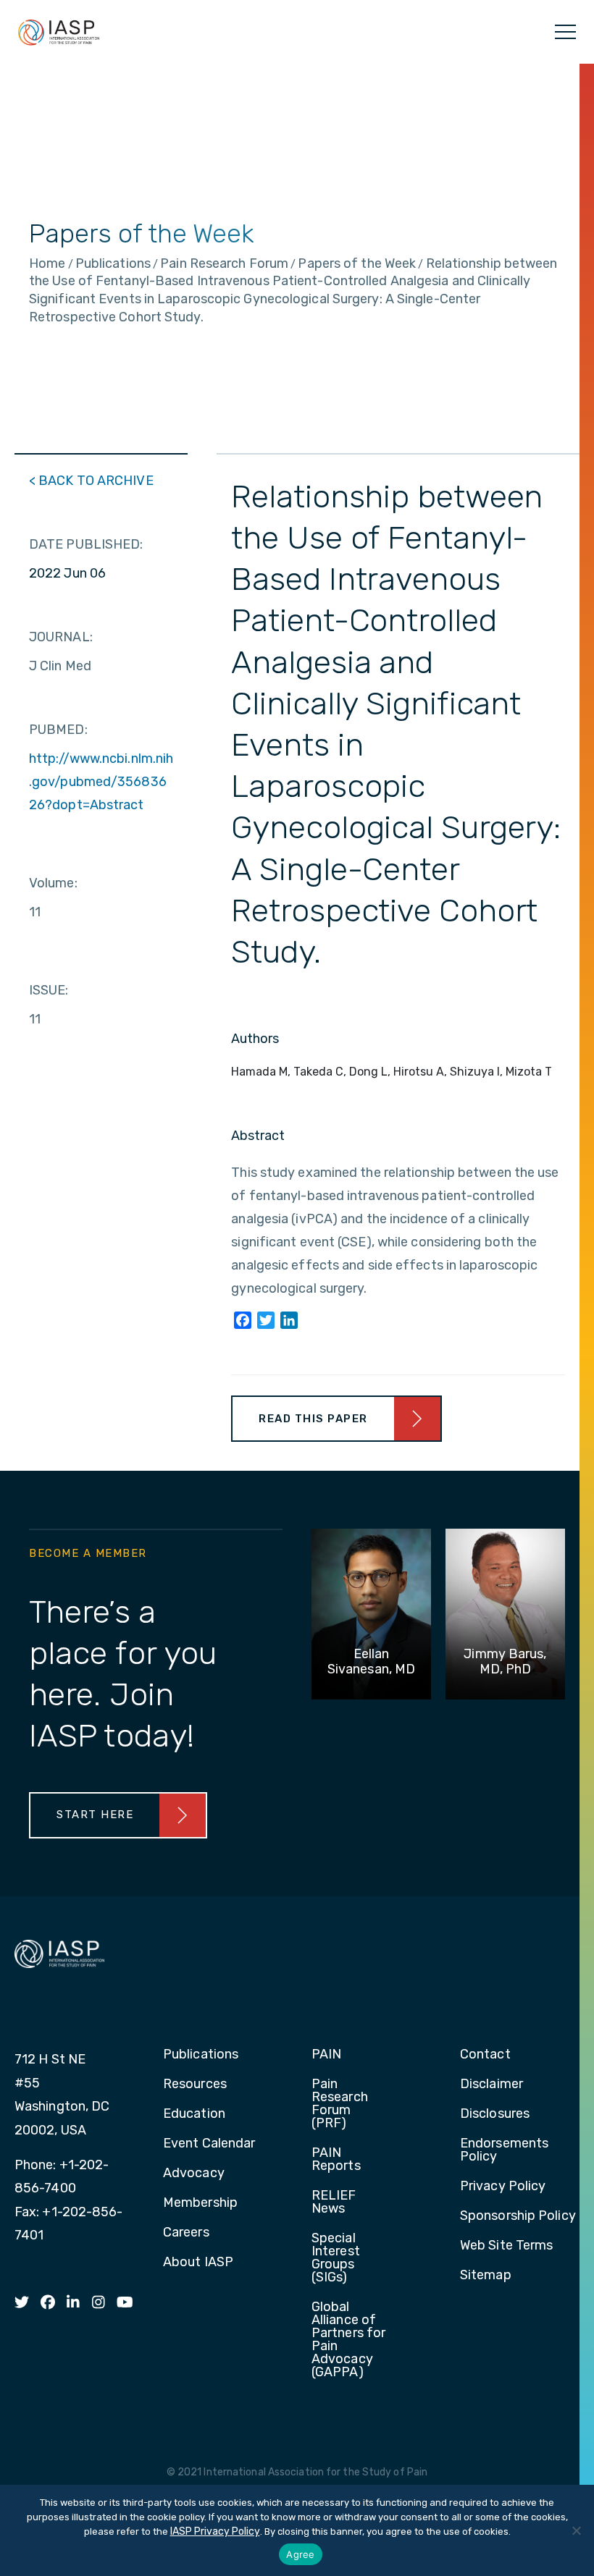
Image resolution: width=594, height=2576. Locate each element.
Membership (200, 2203)
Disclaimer (491, 2085)
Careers (186, 2233)
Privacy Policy (503, 2187)
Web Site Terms (506, 2246)
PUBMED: (58, 730)
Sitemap (486, 2276)
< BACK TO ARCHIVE (91, 481)
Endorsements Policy (504, 2150)
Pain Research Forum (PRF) (340, 2104)
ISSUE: (49, 990)
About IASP (198, 2263)
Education (194, 2114)
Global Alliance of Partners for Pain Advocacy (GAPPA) (348, 2340)
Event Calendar (209, 2144)
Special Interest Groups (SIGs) (336, 2258)
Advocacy (194, 2174)
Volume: (53, 883)
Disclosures (495, 2114)
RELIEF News (334, 2203)
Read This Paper (313, 1419)
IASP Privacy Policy (215, 2531)
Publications (201, 2055)
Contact (485, 2055)
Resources (195, 2085)
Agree (300, 2554)
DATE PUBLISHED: (86, 544)
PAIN (326, 2055)
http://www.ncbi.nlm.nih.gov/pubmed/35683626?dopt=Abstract (101, 782)
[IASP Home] (59, 32)
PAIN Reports (336, 2160)
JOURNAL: (61, 637)
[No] (576, 2530)
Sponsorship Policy (518, 2216)
